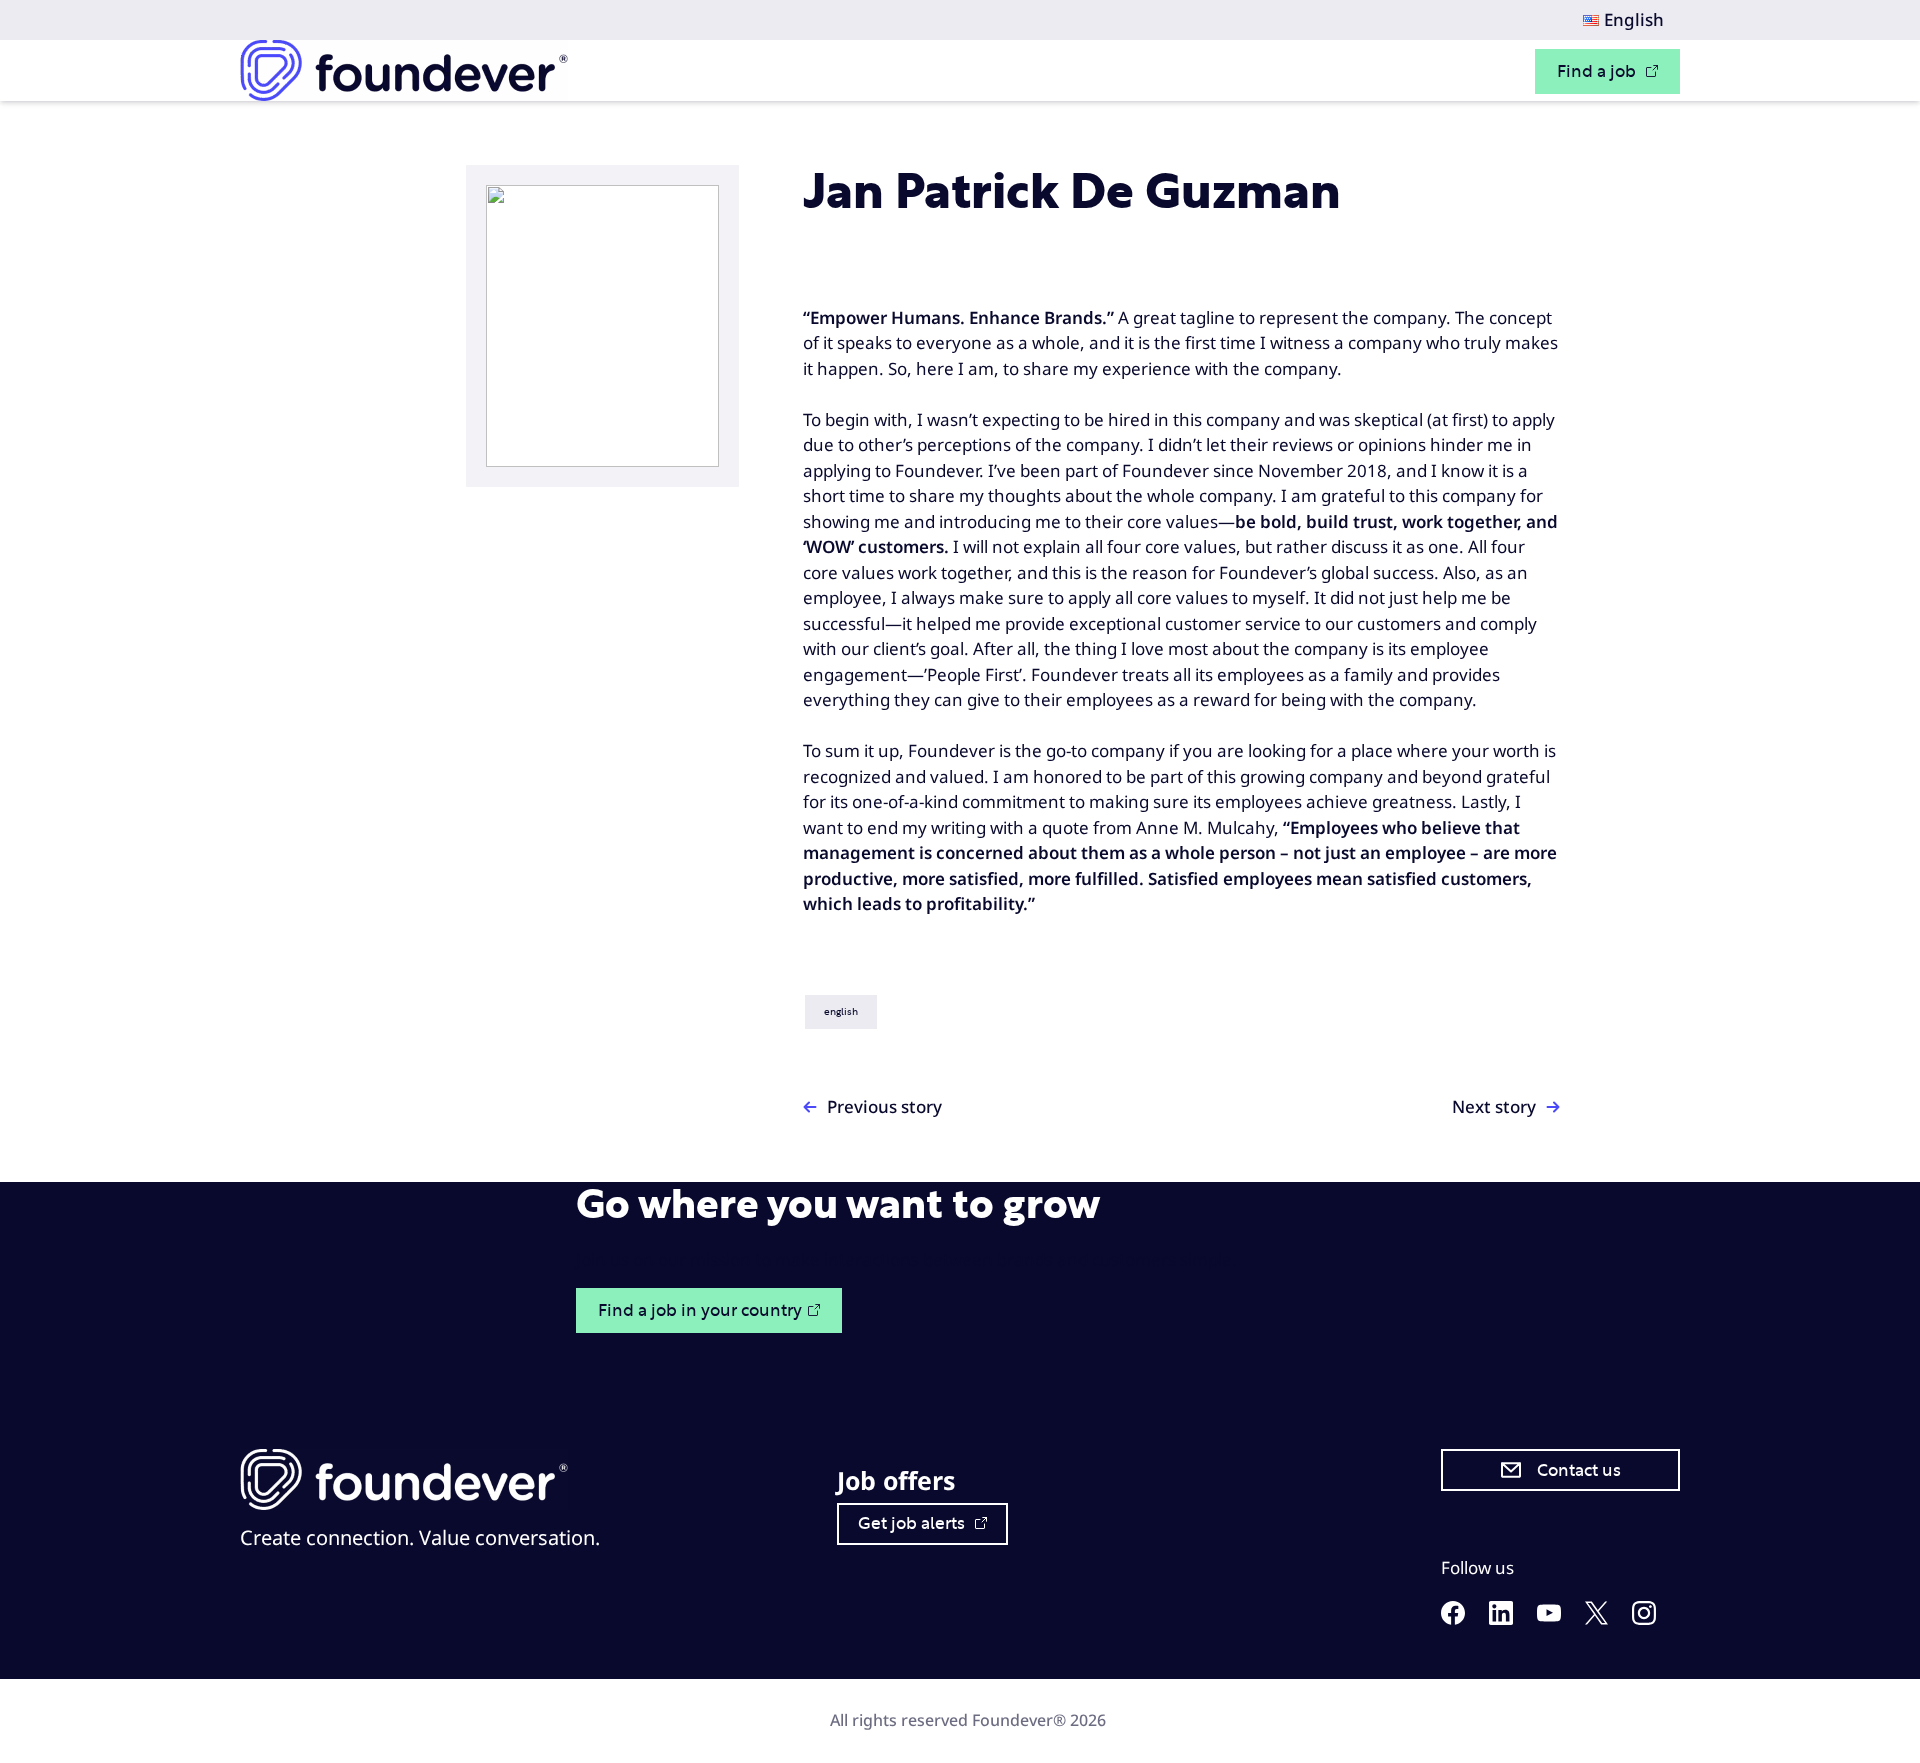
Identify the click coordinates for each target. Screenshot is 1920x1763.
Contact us (1579, 1470)
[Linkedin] (1501, 1618)
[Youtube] (1549, 1615)
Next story (1494, 1106)
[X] (1596, 1618)
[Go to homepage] (404, 70)
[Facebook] (1453, 1618)
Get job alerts (913, 1523)
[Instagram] (1644, 1618)
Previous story (884, 1106)
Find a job (1598, 71)
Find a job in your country (700, 1310)
